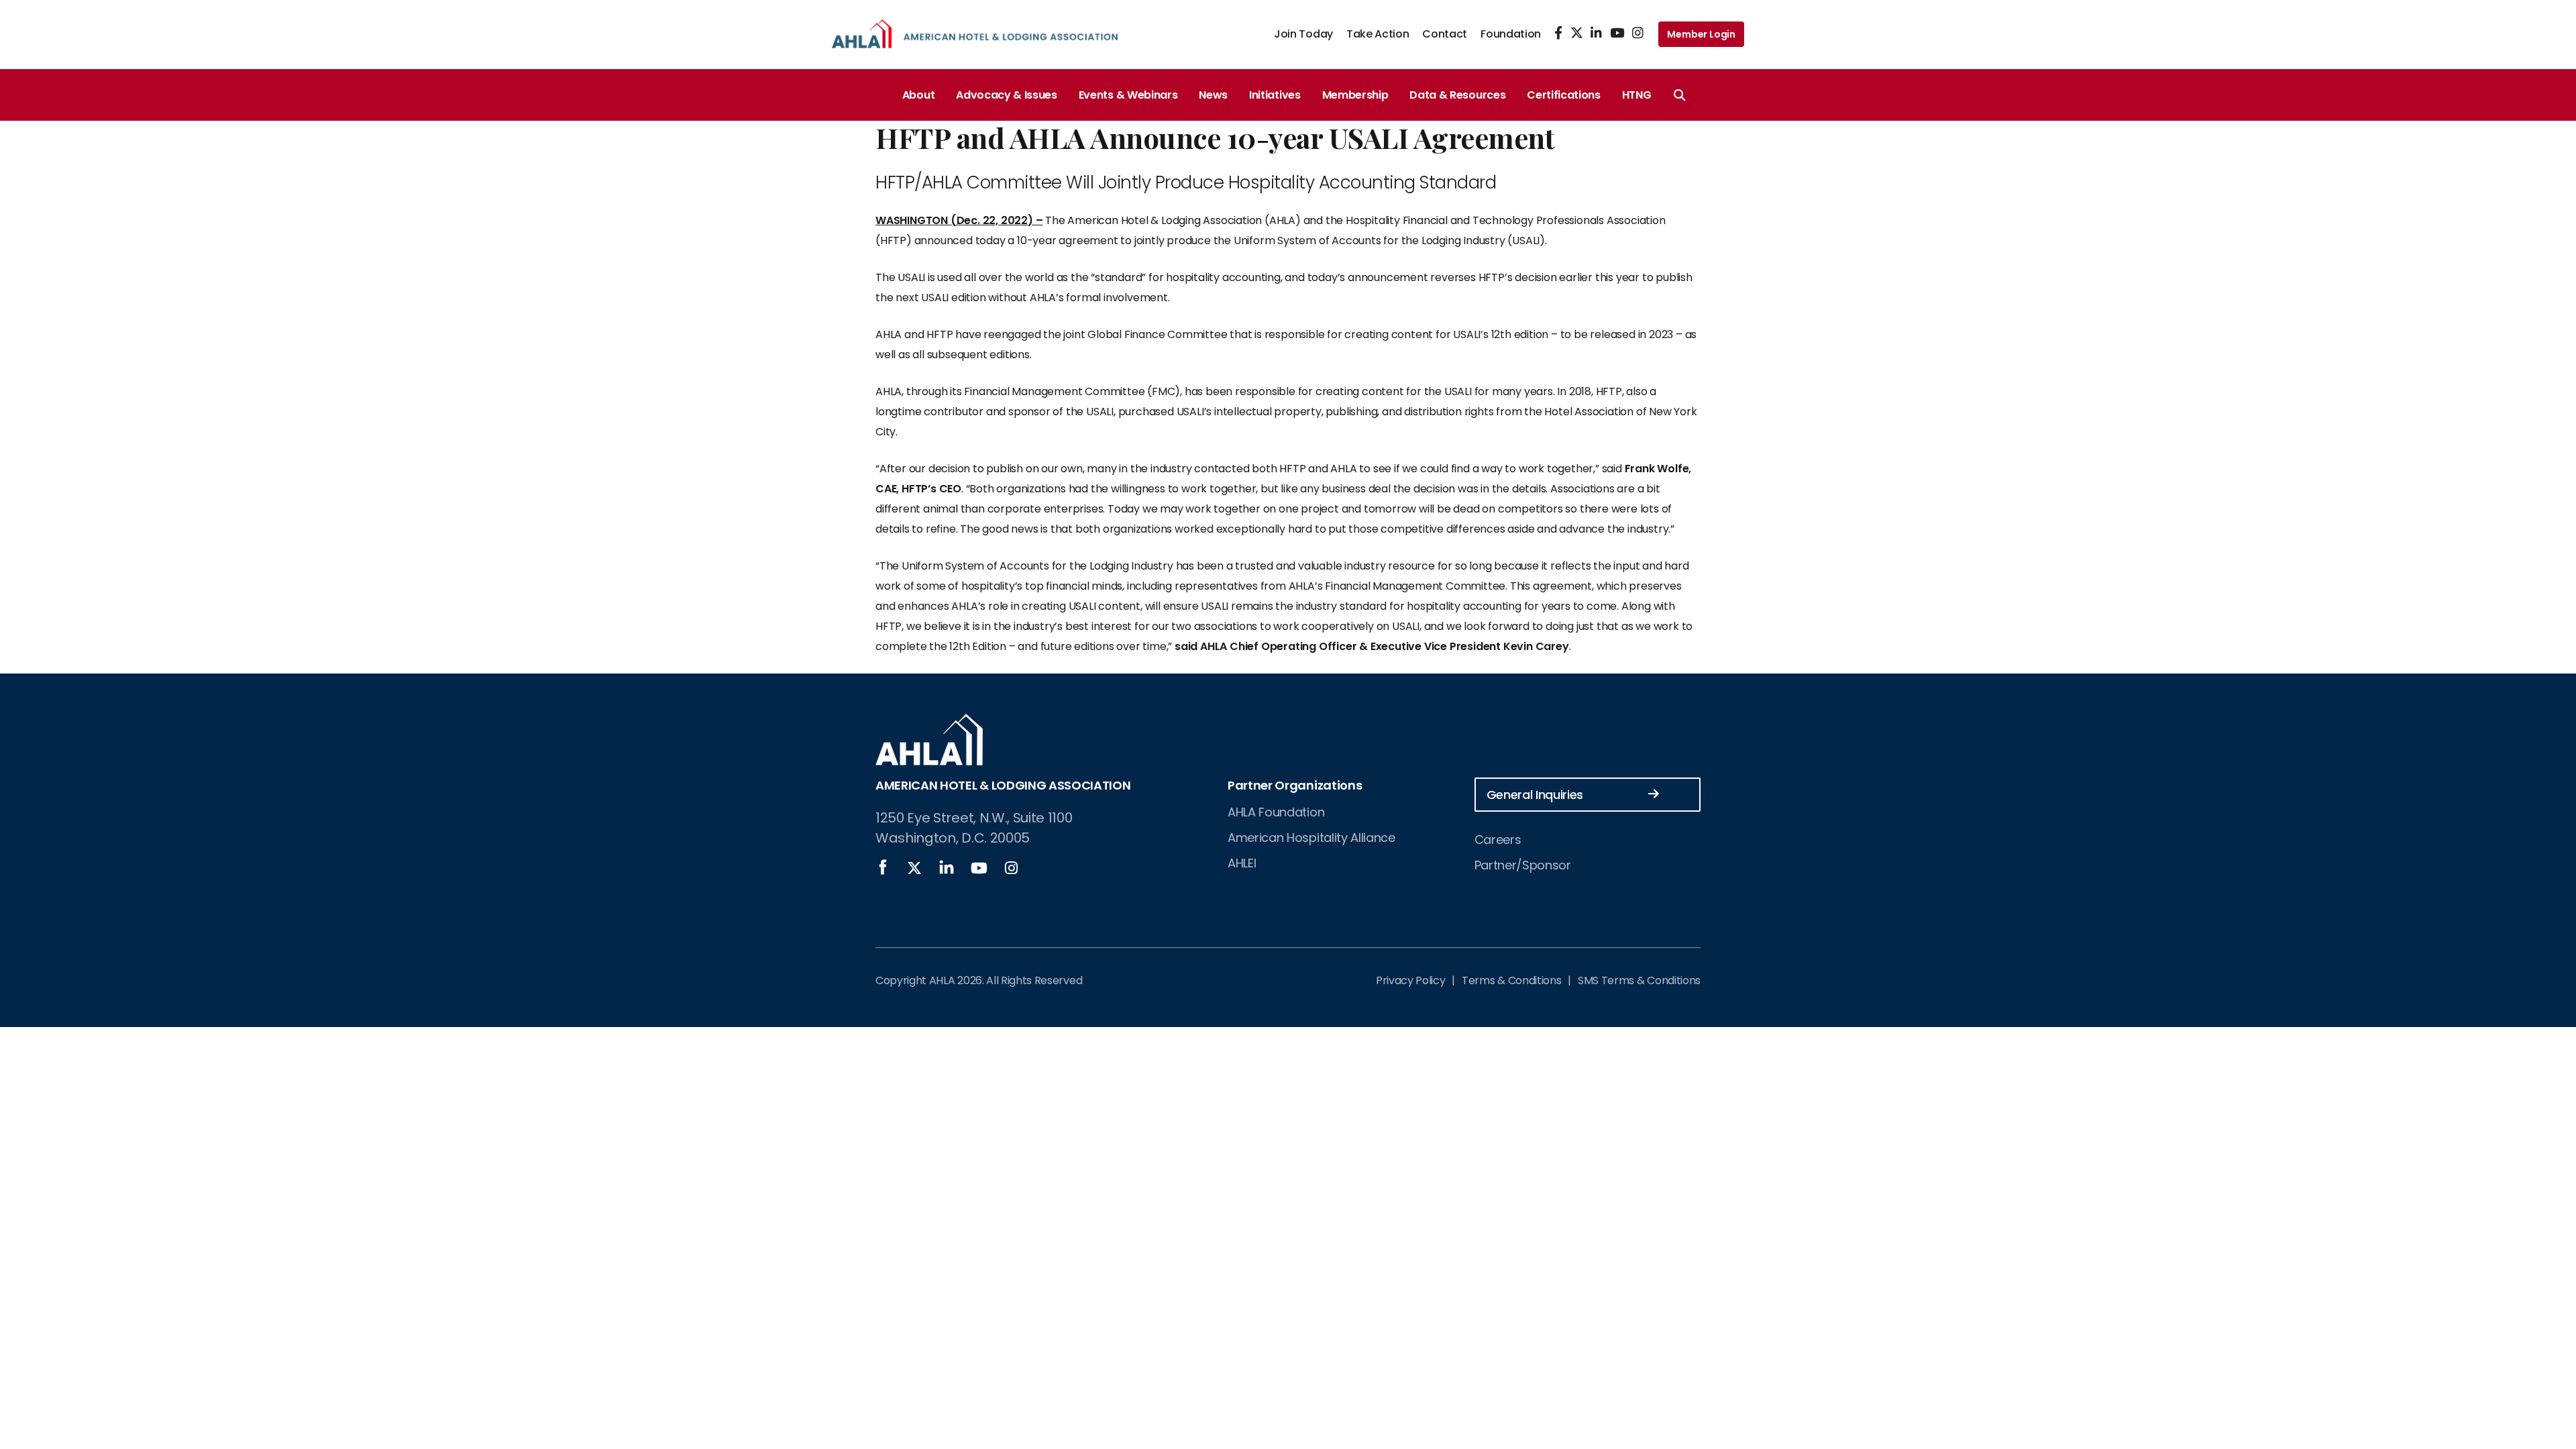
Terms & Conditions (1511, 980)
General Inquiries (1535, 795)
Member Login (1701, 34)
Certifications (1564, 95)
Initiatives (1275, 95)
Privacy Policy (1411, 980)
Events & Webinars (1128, 95)
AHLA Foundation (1276, 812)
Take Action (1378, 34)
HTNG (1637, 95)
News (1213, 95)
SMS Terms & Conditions (1639, 980)
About (918, 95)
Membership (1355, 95)
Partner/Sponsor (1523, 865)
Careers (1498, 840)
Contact (1445, 34)
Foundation (1511, 34)
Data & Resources (1457, 95)
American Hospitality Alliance (1311, 838)
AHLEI (1242, 863)
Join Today (1303, 34)
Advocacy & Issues (1007, 95)
